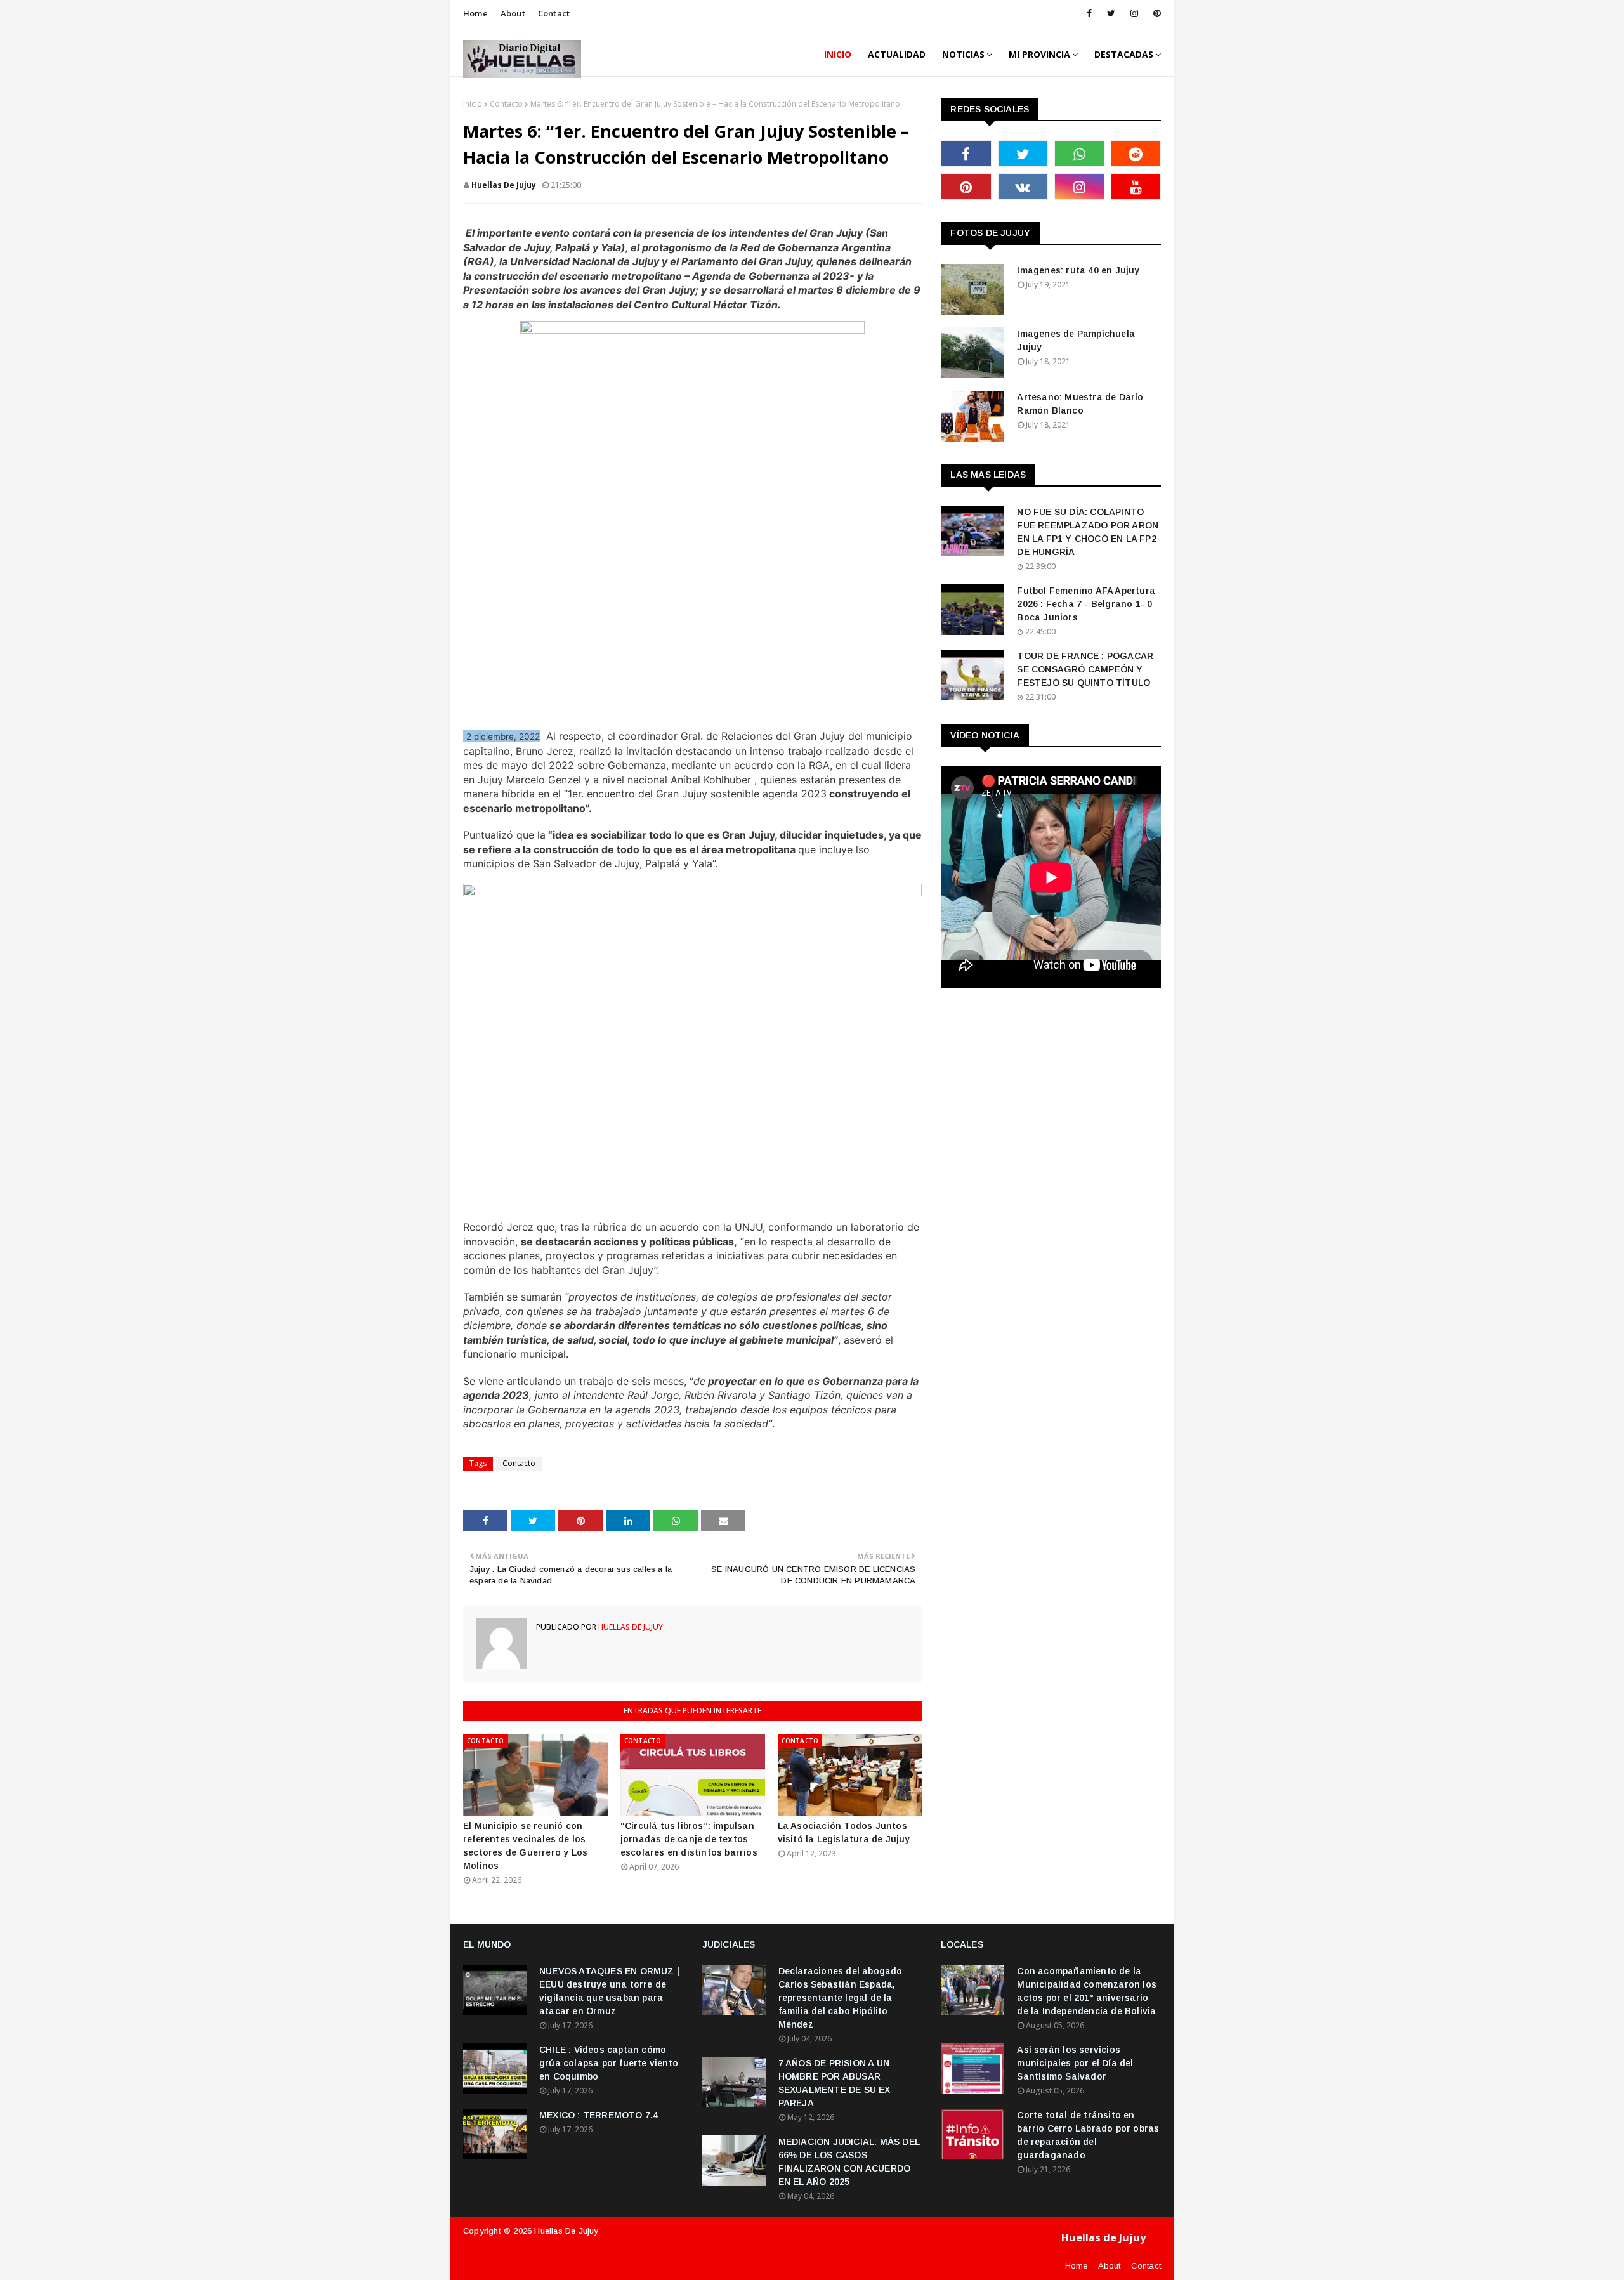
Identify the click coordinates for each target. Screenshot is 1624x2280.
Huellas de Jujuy (566, 2231)
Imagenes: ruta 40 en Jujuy (1078, 270)
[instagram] (1134, 13)
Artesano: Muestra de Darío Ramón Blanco (1080, 404)
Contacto (506, 104)
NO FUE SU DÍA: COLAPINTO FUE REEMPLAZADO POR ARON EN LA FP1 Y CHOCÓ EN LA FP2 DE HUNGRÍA (1088, 532)
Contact (554, 13)
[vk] (1023, 187)
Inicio (473, 104)
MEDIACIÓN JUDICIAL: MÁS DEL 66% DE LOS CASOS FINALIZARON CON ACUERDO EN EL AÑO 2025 (849, 2162)
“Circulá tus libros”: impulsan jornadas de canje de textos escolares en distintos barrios (689, 1839)
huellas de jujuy (504, 185)
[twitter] (1111, 13)
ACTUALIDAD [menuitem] (897, 54)
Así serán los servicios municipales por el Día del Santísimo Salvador (1075, 2063)
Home (475, 13)
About (513, 13)
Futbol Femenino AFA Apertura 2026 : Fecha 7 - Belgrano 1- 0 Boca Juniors (1086, 604)
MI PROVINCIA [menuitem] (1039, 54)
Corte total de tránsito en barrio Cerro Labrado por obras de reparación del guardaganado (1088, 2135)
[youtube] (1136, 187)
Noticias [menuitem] (963, 54)
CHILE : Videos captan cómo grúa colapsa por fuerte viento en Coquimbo (609, 2063)
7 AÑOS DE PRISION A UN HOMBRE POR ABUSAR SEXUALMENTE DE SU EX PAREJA (835, 2083)
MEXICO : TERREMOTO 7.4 (599, 2115)
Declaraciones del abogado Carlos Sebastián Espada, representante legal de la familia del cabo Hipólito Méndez (841, 1998)
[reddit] (1136, 154)
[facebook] (1089, 13)
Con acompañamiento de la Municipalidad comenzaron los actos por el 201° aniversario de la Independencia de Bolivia (1087, 1991)
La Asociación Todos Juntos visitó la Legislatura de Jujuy (844, 1832)
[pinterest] (1155, 13)
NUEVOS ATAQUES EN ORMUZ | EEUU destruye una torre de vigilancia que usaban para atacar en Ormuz (609, 1991)
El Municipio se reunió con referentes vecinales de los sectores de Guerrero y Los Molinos (525, 1846)
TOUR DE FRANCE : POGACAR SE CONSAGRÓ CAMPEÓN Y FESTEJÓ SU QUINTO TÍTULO (1085, 669)
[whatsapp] (1079, 154)
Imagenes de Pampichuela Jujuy (1076, 340)
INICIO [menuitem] (838, 54)
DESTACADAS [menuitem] (1124, 54)
